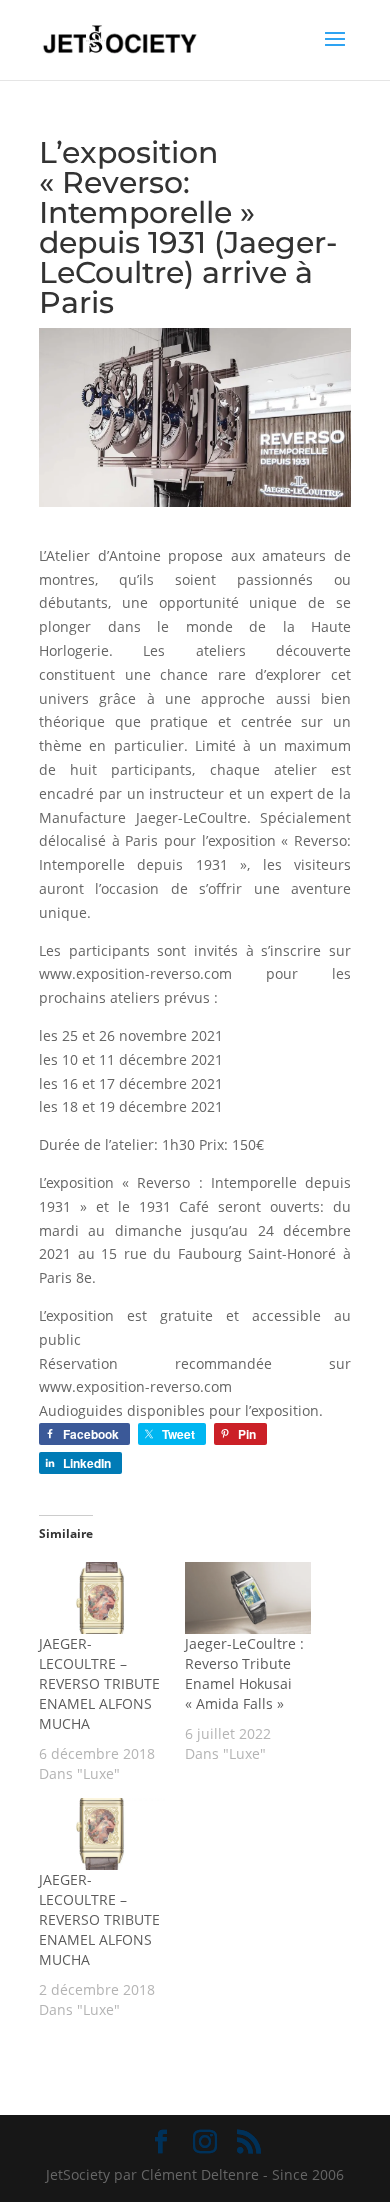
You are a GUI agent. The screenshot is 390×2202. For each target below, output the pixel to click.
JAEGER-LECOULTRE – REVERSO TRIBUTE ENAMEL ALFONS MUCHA (99, 1683)
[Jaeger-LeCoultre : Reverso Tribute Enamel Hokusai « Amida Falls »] (248, 1598)
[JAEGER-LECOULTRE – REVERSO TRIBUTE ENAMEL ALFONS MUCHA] (102, 1598)
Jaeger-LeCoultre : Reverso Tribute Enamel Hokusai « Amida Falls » (244, 1673)
